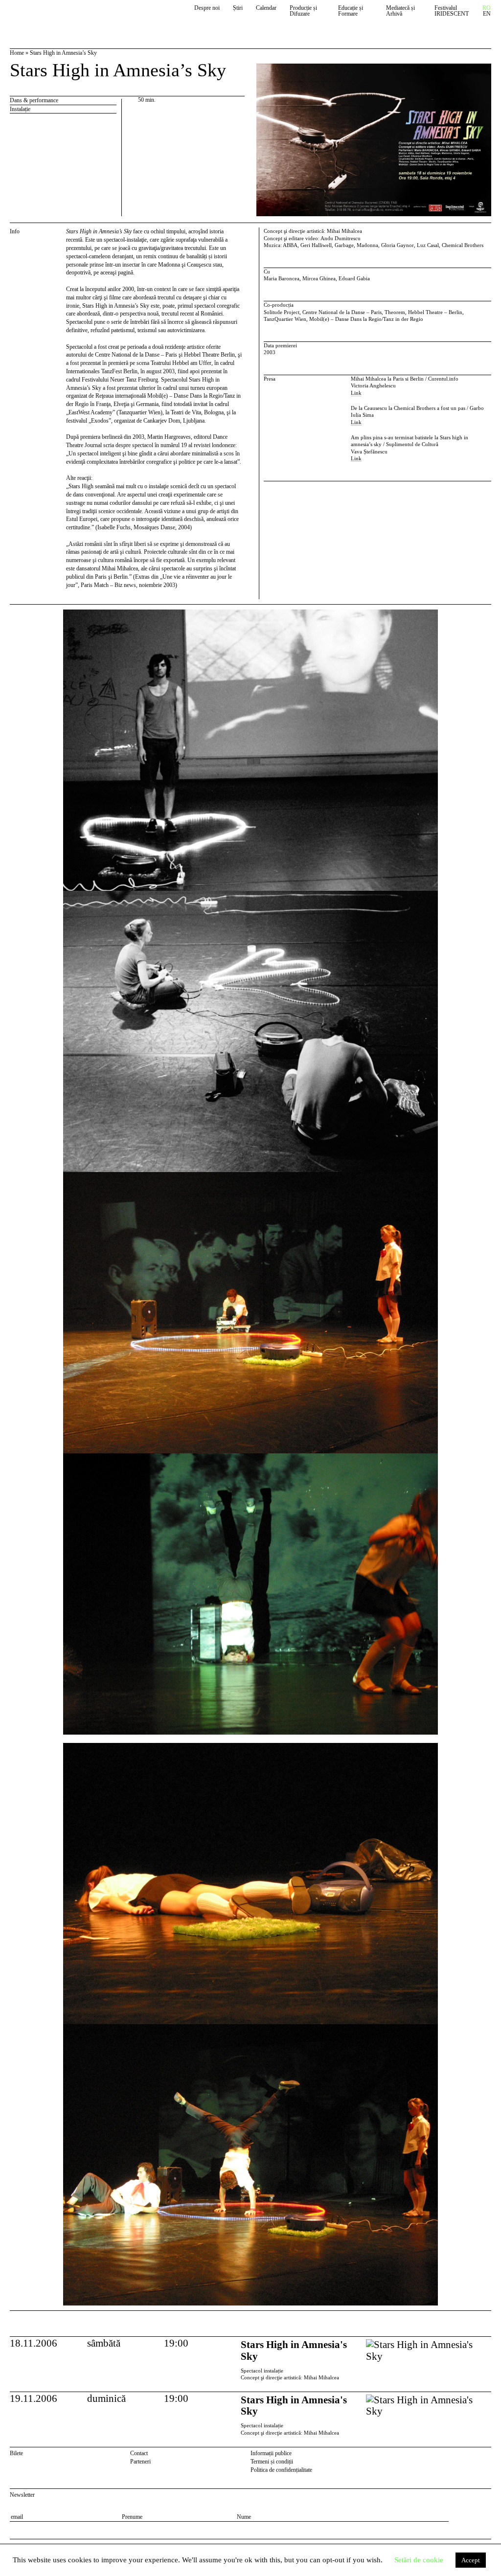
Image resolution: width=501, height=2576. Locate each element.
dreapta (483, 613)
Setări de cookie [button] (419, 2560)
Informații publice (271, 2453)
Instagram (487, 2455)
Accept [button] (471, 2560)
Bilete (16, 2453)
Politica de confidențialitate (281, 2470)
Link (356, 393)
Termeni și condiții (272, 2462)
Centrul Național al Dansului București (55, 16)
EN (487, 14)
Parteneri (140, 2462)
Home (17, 53)
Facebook (474, 2455)
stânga (36, 1457)
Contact (139, 2453)
